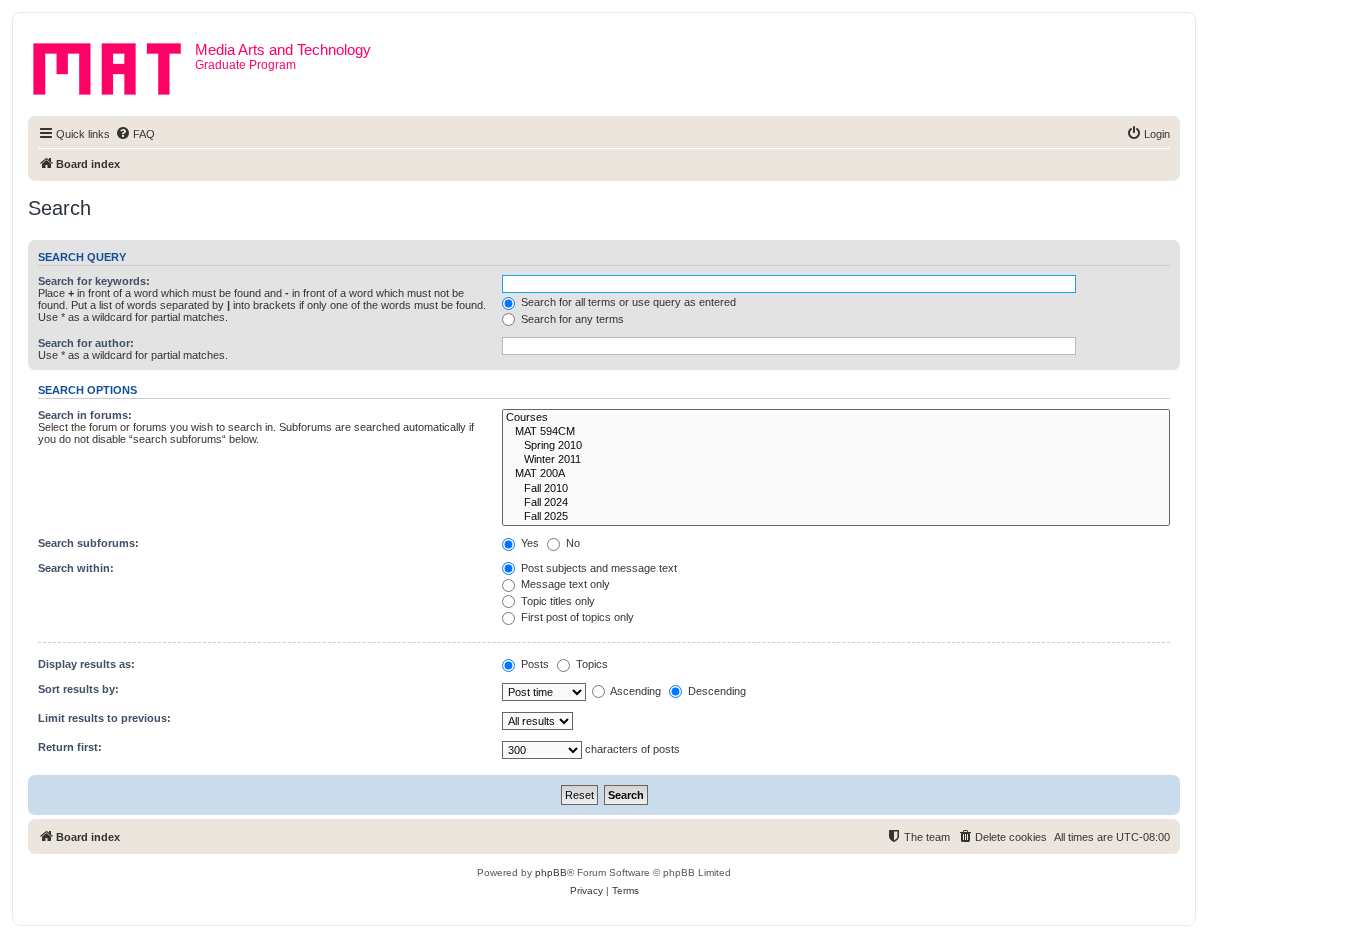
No (571, 543)
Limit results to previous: (104, 718)
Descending (715, 691)
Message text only (564, 584)
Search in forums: (85, 415)
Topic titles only (556, 601)
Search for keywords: (94, 281)
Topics (590, 664)
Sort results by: (78, 689)
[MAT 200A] (836, 474)
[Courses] (836, 418)
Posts (533, 664)
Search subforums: (88, 543)
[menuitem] (135, 134)
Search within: (76, 568)
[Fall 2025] (836, 517)
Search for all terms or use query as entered (627, 302)
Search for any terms (571, 319)
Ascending (634, 691)
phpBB (551, 872)
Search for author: (86, 343)
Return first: (70, 747)
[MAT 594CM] (836, 432)
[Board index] (114, 65)
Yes (528, 543)
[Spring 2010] (836, 446)
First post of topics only (576, 617)
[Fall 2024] (836, 503)
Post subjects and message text (597, 568)
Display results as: (86, 664)
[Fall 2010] (836, 489)
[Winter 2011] (836, 460)
